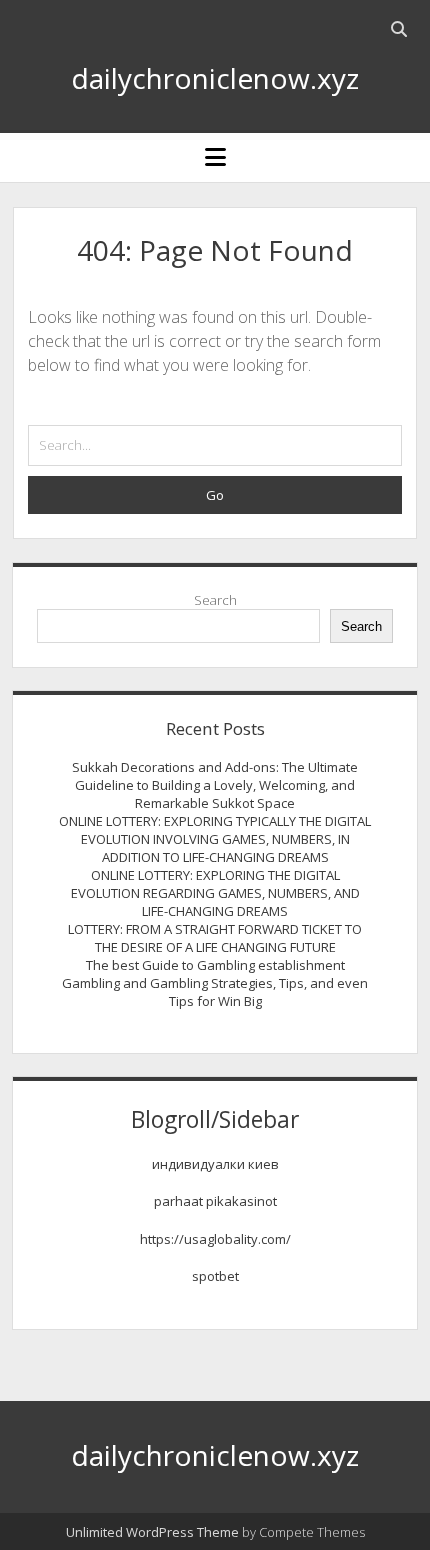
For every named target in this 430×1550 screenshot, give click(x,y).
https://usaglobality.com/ (215, 1239)
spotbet (215, 1276)
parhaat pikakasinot (215, 1201)
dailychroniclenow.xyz (215, 78)
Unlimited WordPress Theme (152, 1532)
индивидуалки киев (215, 1164)
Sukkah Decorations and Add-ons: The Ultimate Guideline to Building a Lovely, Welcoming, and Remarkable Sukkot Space (215, 785)
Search (215, 600)
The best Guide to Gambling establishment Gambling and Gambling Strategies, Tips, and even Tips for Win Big (215, 983)
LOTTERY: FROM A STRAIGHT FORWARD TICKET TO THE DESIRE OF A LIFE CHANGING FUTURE (215, 938)
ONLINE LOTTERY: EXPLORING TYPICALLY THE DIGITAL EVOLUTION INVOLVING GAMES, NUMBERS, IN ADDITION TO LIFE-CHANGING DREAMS (215, 839)
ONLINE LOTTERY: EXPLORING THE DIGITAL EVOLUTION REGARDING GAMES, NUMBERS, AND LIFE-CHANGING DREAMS (215, 893)
